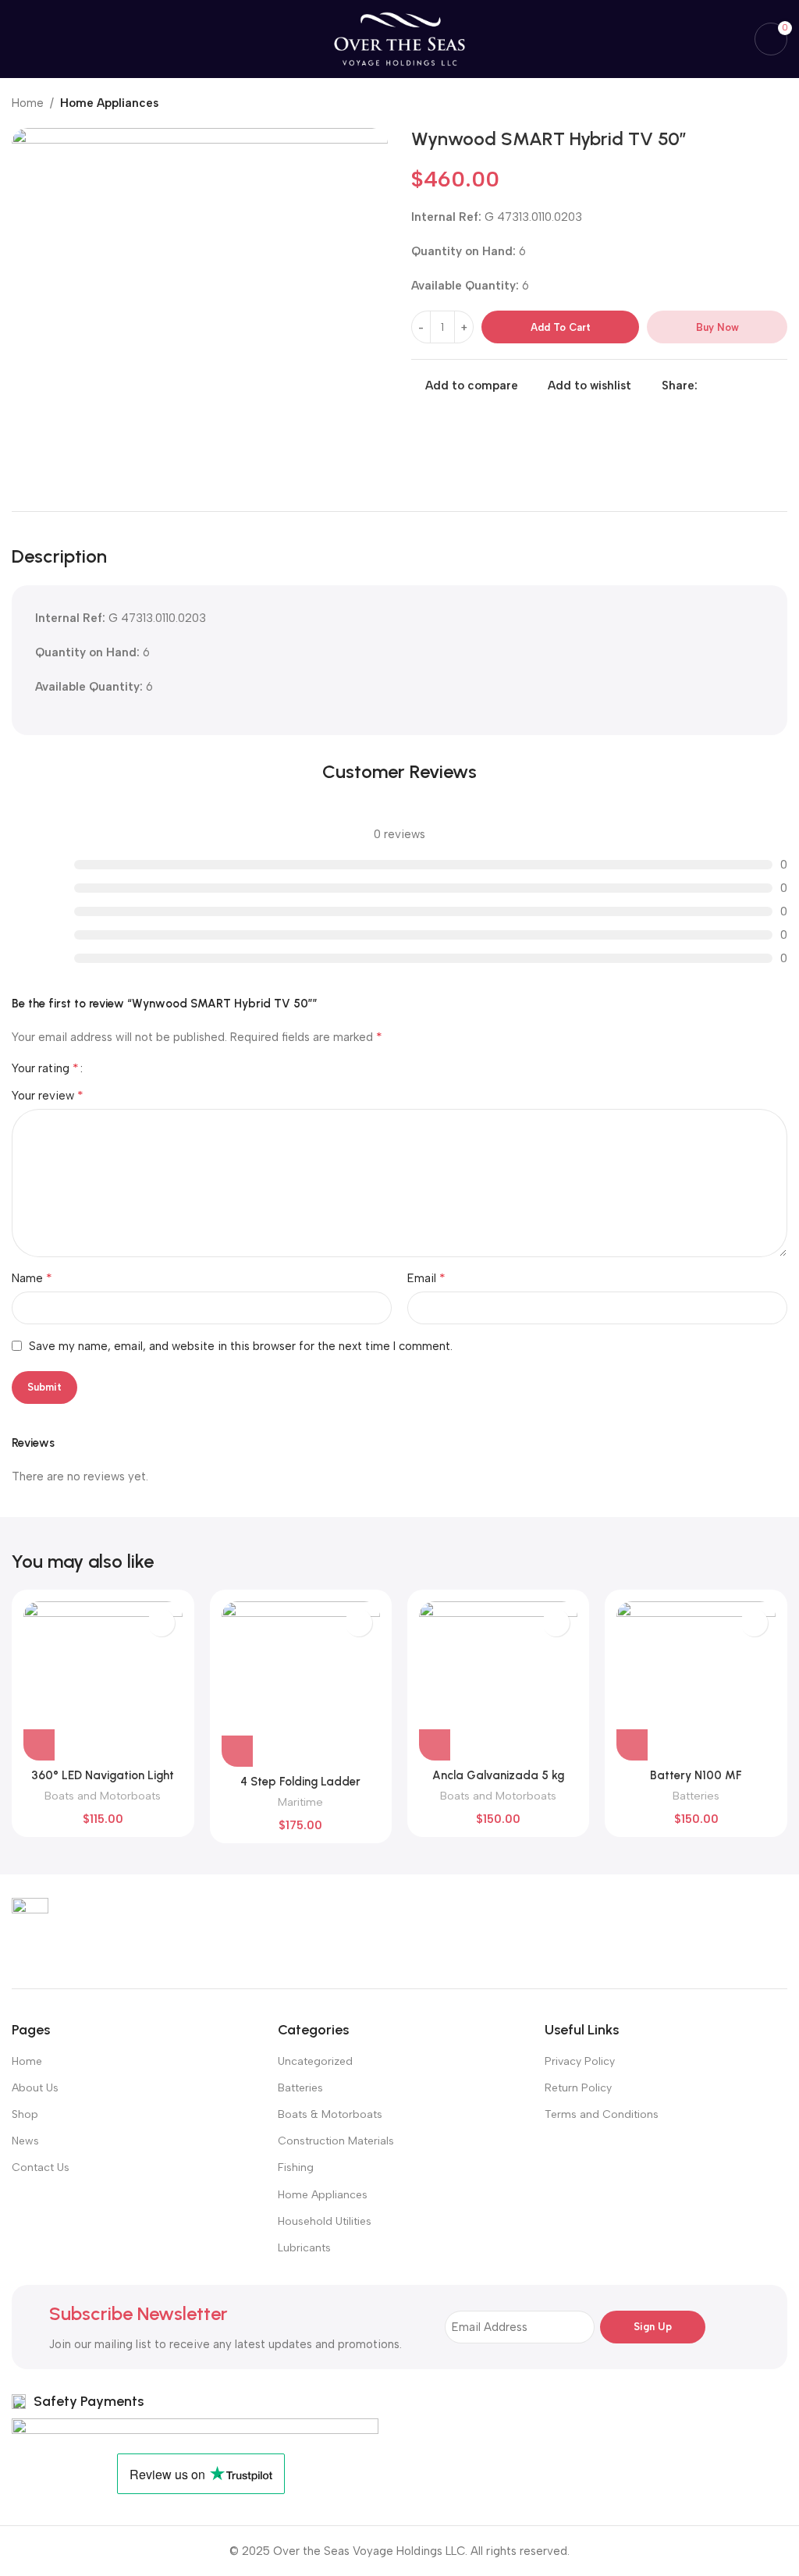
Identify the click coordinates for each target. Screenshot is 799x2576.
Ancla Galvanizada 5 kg (498, 1775)
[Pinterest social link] (742, 386)
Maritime (300, 1802)
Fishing (296, 2167)
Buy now (717, 327)
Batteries (696, 1796)
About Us (35, 2088)
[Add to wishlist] (161, 1623)
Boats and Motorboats (103, 1796)
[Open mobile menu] (18, 39)
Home (28, 103)
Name (32, 1278)
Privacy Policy (580, 2061)
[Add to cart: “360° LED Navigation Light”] (39, 1745)
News (25, 2141)
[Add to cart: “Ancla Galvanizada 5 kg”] (435, 1745)
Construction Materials (336, 2141)
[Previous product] (748, 105)
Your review (48, 1095)
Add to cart (561, 327)
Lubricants (304, 2248)
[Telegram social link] (778, 386)
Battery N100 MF (696, 1775)
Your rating (45, 1068)
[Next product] (779, 105)
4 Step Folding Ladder (300, 1782)
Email (426, 1278)
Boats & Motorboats (330, 2114)
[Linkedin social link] (760, 386)
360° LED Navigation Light (103, 1775)
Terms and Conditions (602, 2114)
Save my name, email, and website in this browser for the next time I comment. (241, 1346)
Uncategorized (315, 2061)
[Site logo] (399, 38)
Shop (25, 2114)
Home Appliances (109, 103)
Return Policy (578, 2088)
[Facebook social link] (707, 386)
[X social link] (724, 386)
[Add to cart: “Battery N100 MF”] (632, 1745)
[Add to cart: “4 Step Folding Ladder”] (237, 1751)
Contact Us (41, 2167)
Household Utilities (325, 2221)
